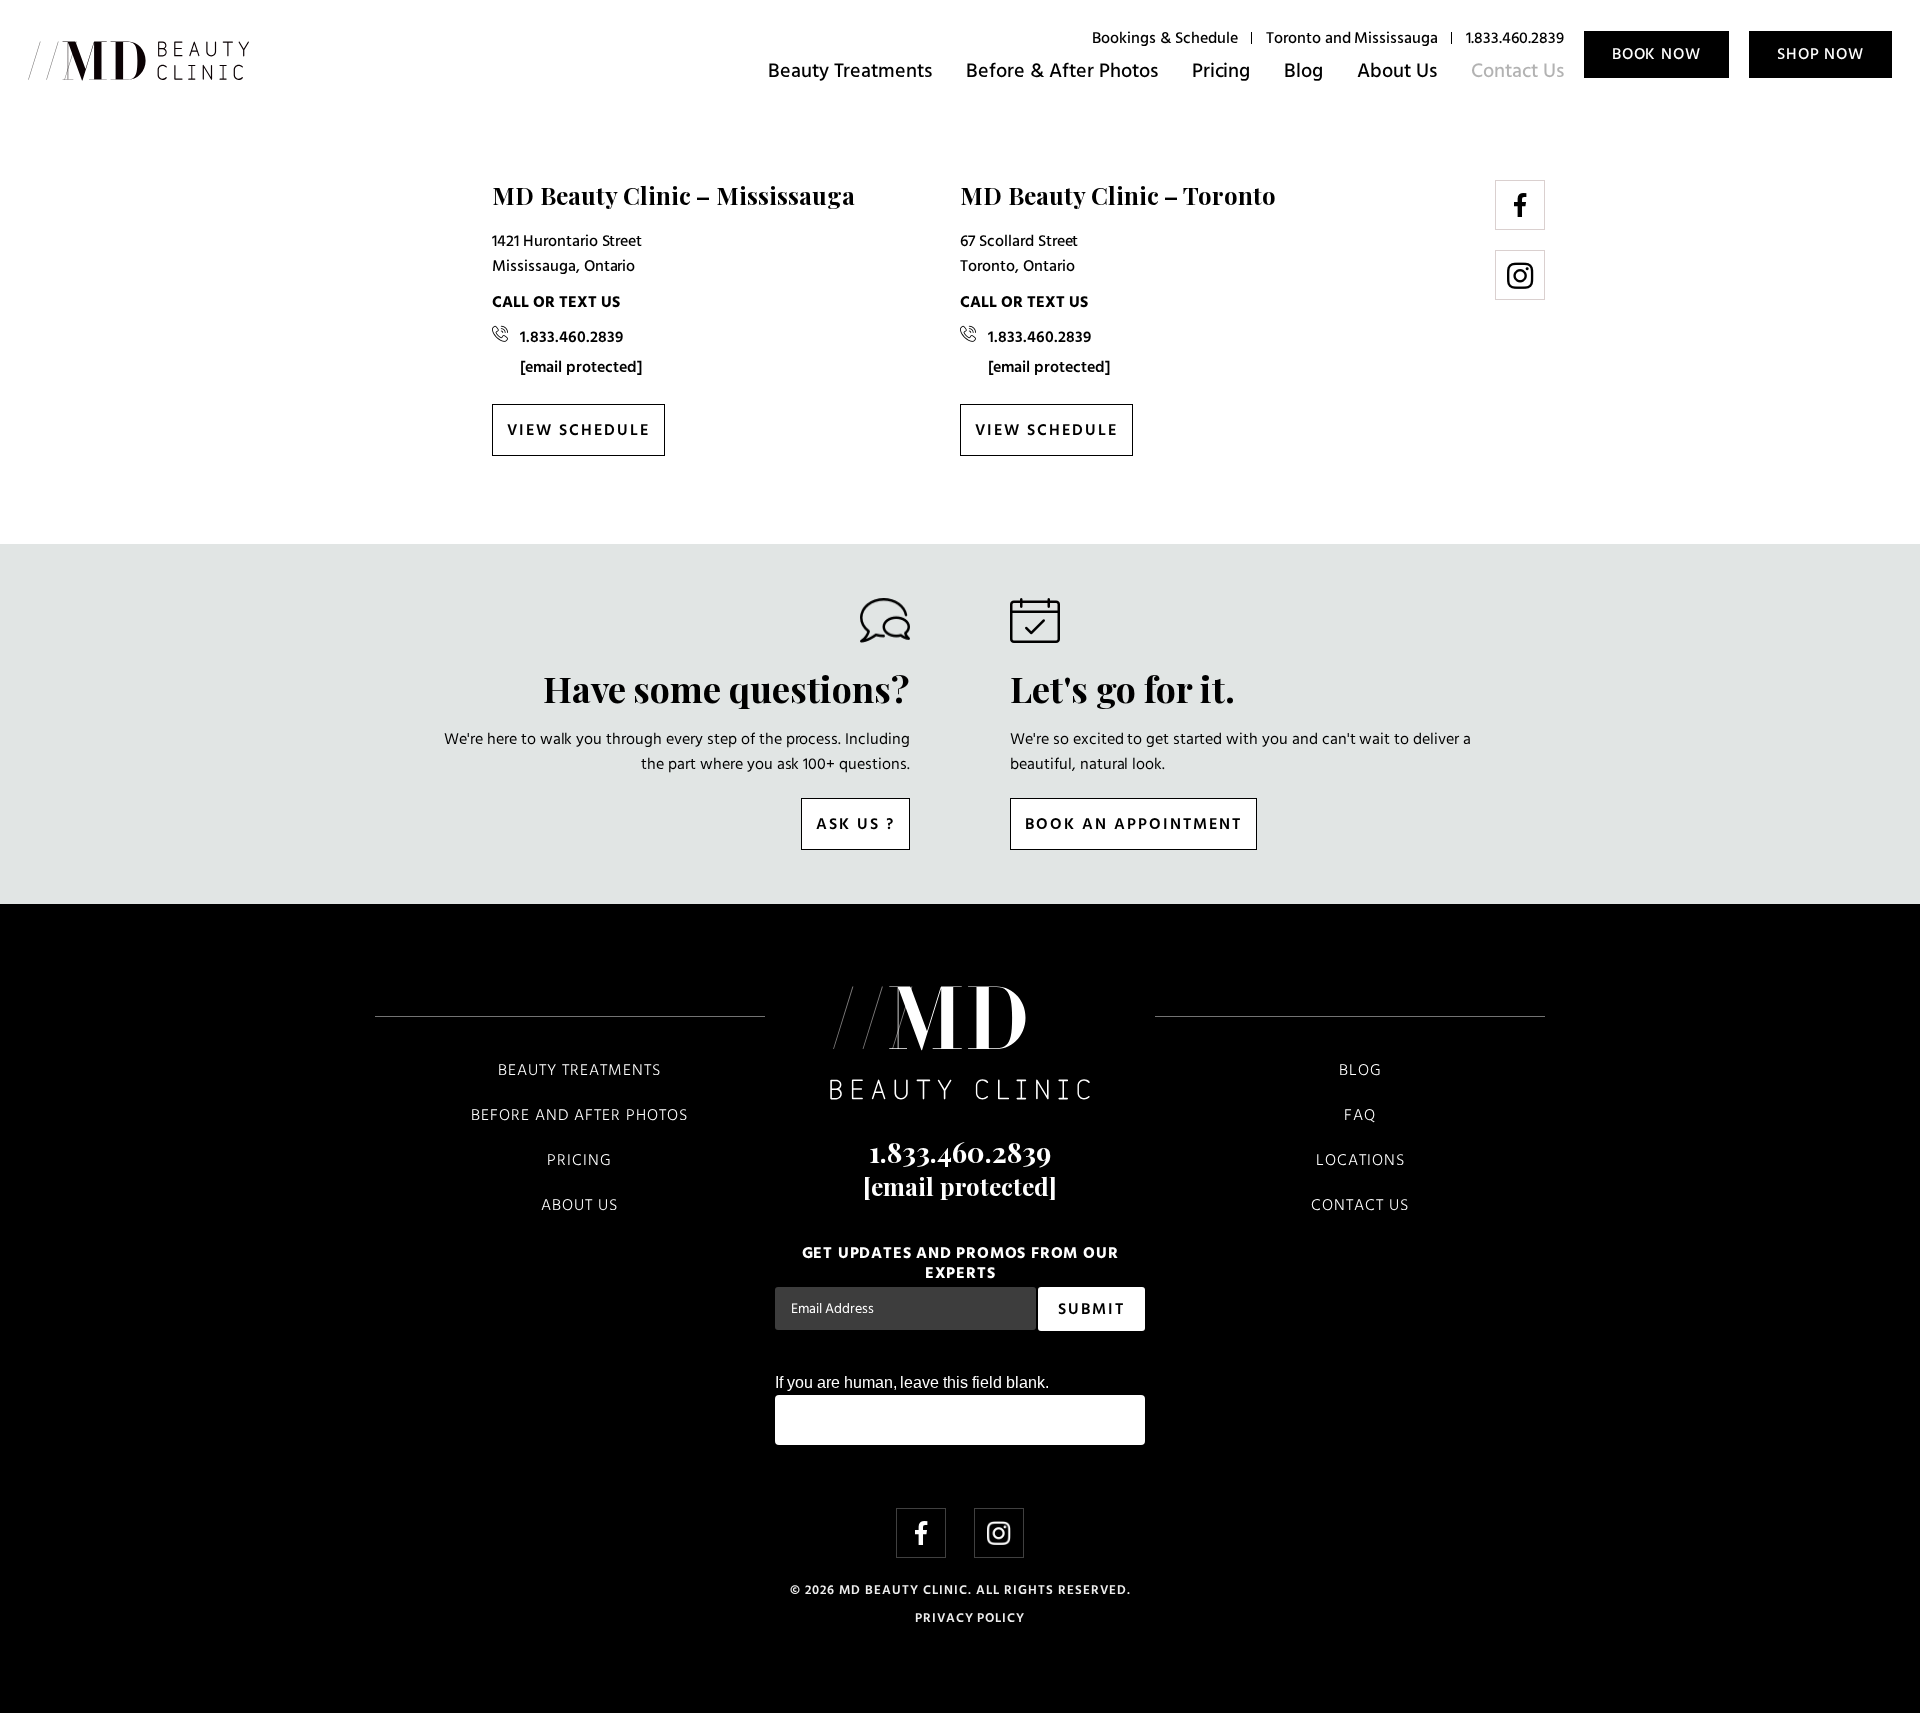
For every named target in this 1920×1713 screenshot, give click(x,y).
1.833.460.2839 (1515, 39)
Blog (1303, 72)
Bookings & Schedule (1164, 39)
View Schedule (578, 431)
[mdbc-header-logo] (138, 61)
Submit (1091, 1310)
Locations (1360, 1161)
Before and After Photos (579, 1116)
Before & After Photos (1061, 72)
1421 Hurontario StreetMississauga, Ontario (567, 254)
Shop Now (1820, 55)
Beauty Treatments (850, 72)
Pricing (1221, 72)
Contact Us (1517, 72)
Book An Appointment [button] (1133, 825)
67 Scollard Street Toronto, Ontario (1019, 254)
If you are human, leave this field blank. (912, 1382)
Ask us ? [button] (855, 825)
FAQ (1360, 1116)
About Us (1397, 72)
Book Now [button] (1656, 55)
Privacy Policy (970, 1618)
